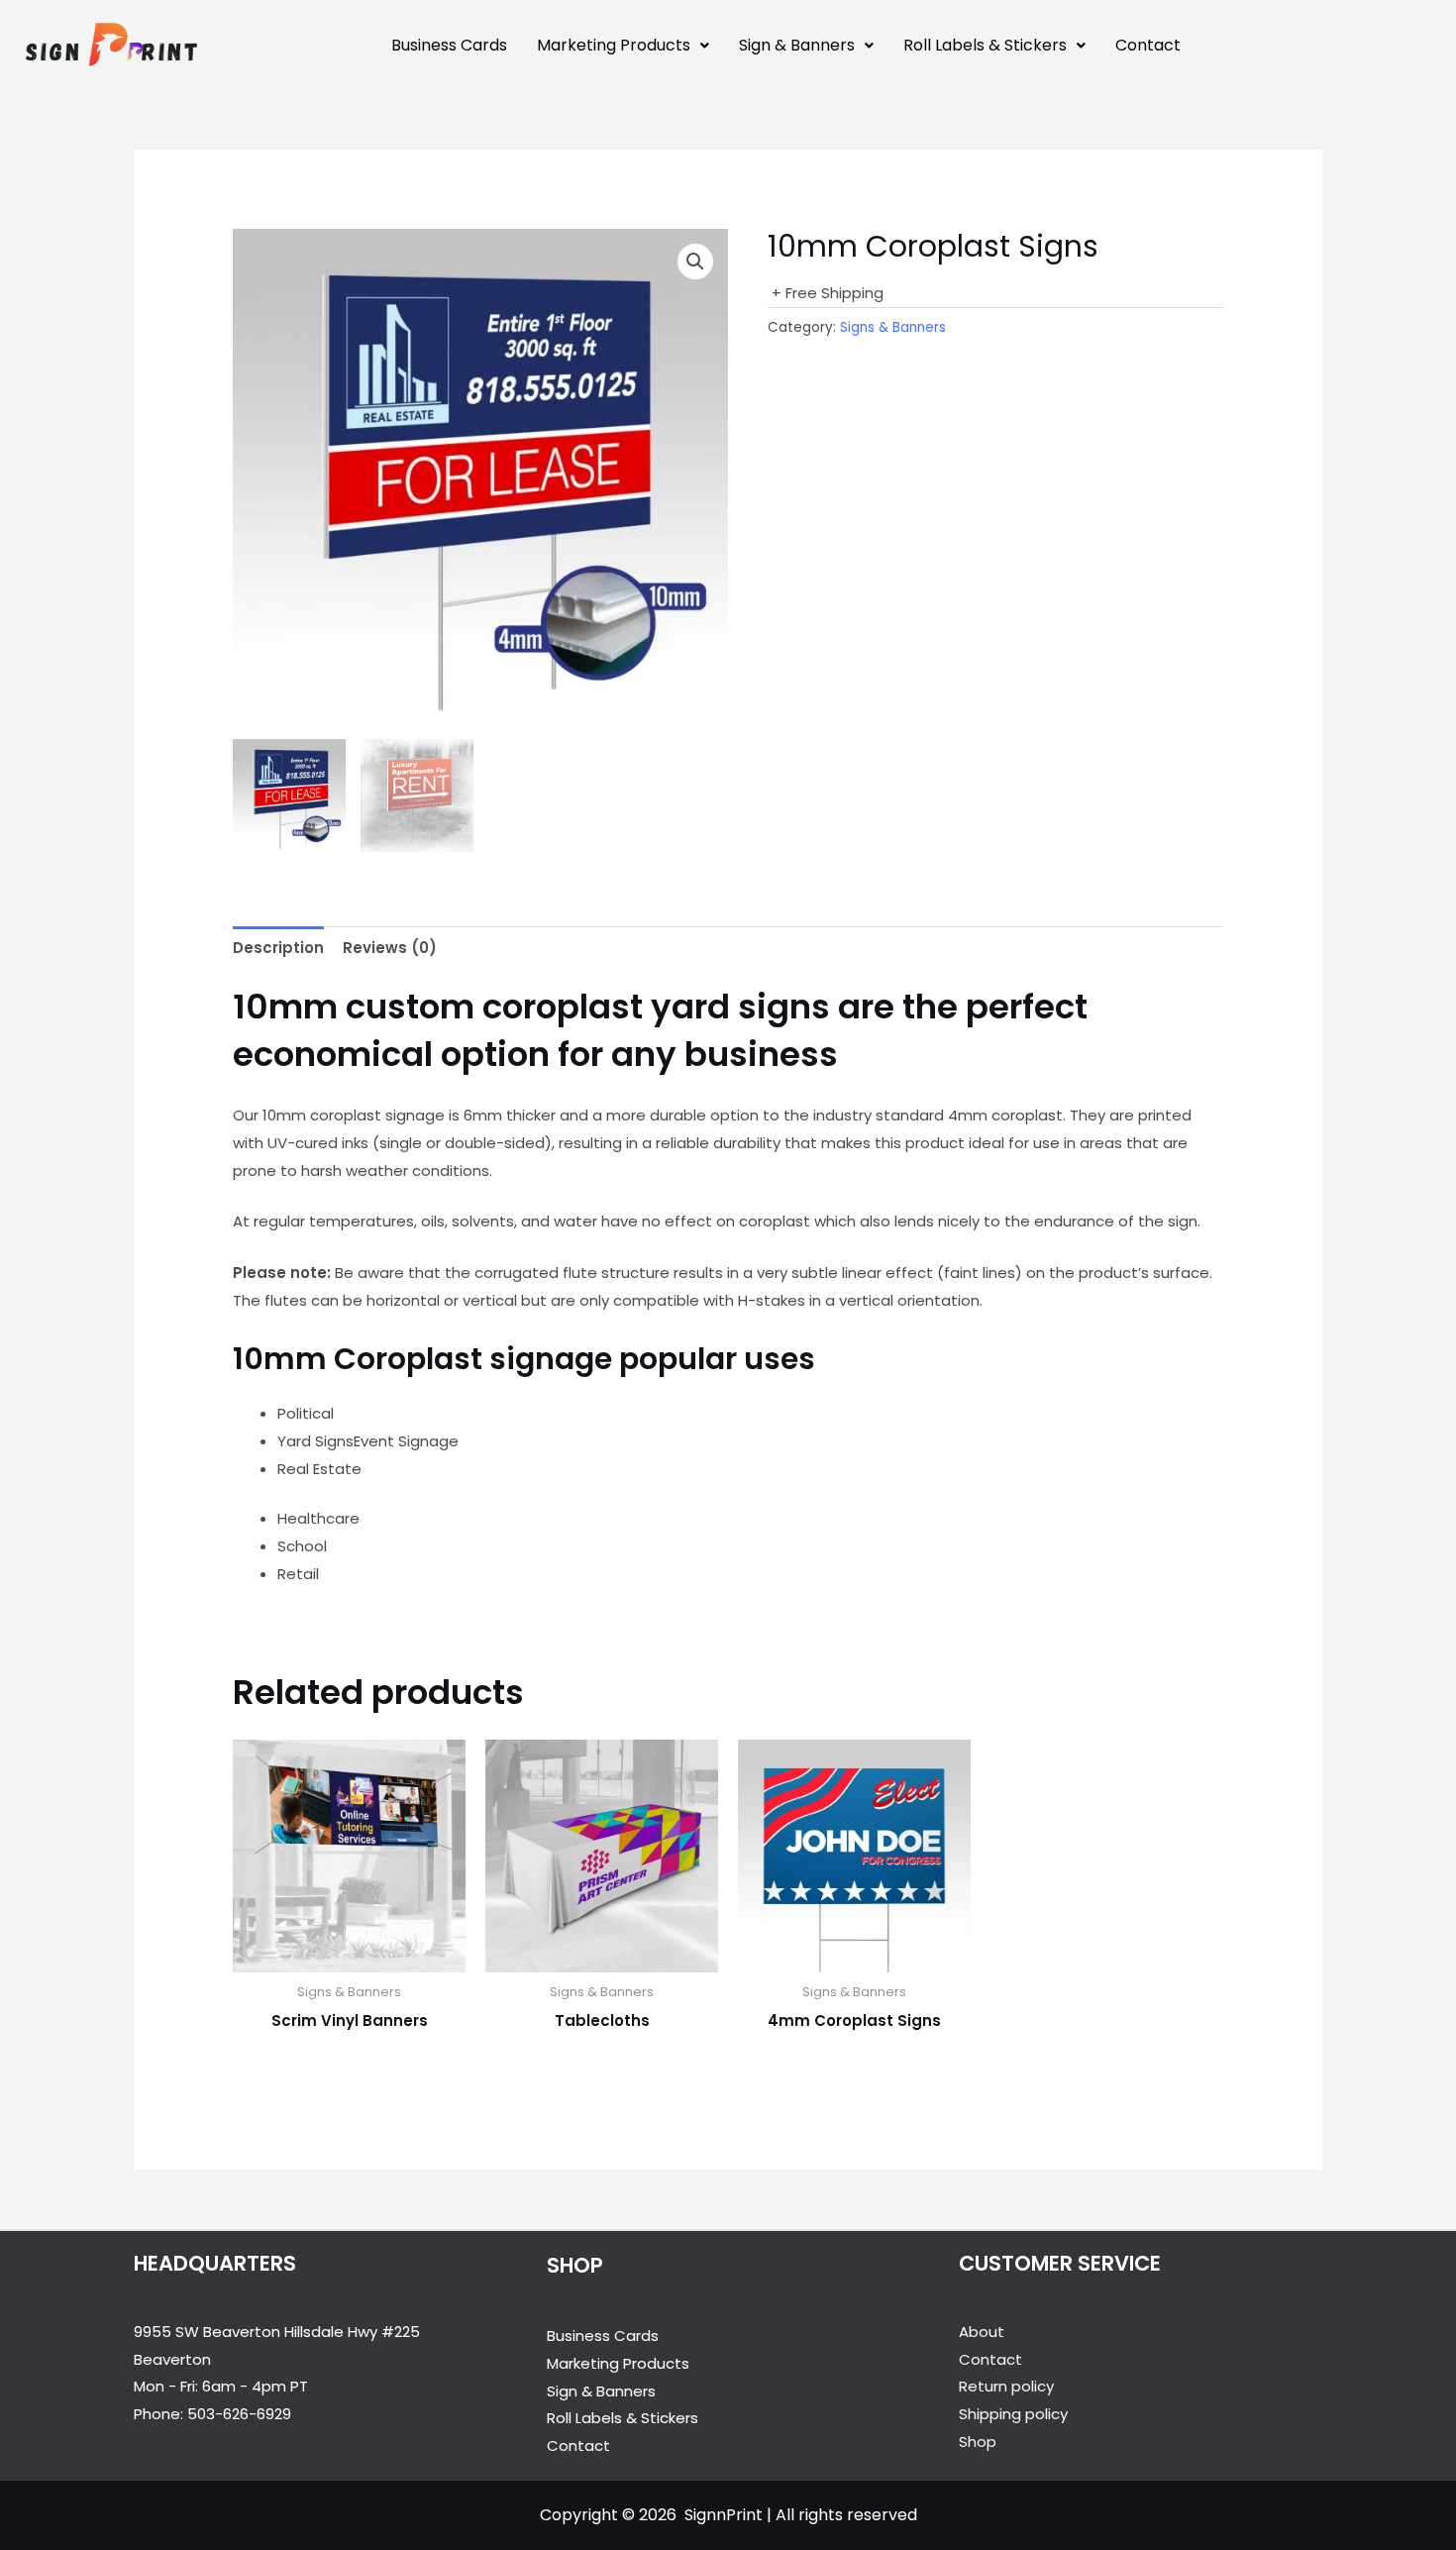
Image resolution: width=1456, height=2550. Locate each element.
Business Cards (449, 45)
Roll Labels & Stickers (985, 45)
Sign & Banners (797, 45)
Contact (1148, 45)
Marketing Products (614, 45)
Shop (978, 2442)
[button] (623, 46)
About (982, 2332)
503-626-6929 (239, 2414)
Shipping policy (1013, 2414)
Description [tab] (278, 948)
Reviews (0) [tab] (390, 948)
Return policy (1006, 2386)
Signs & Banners (893, 327)
